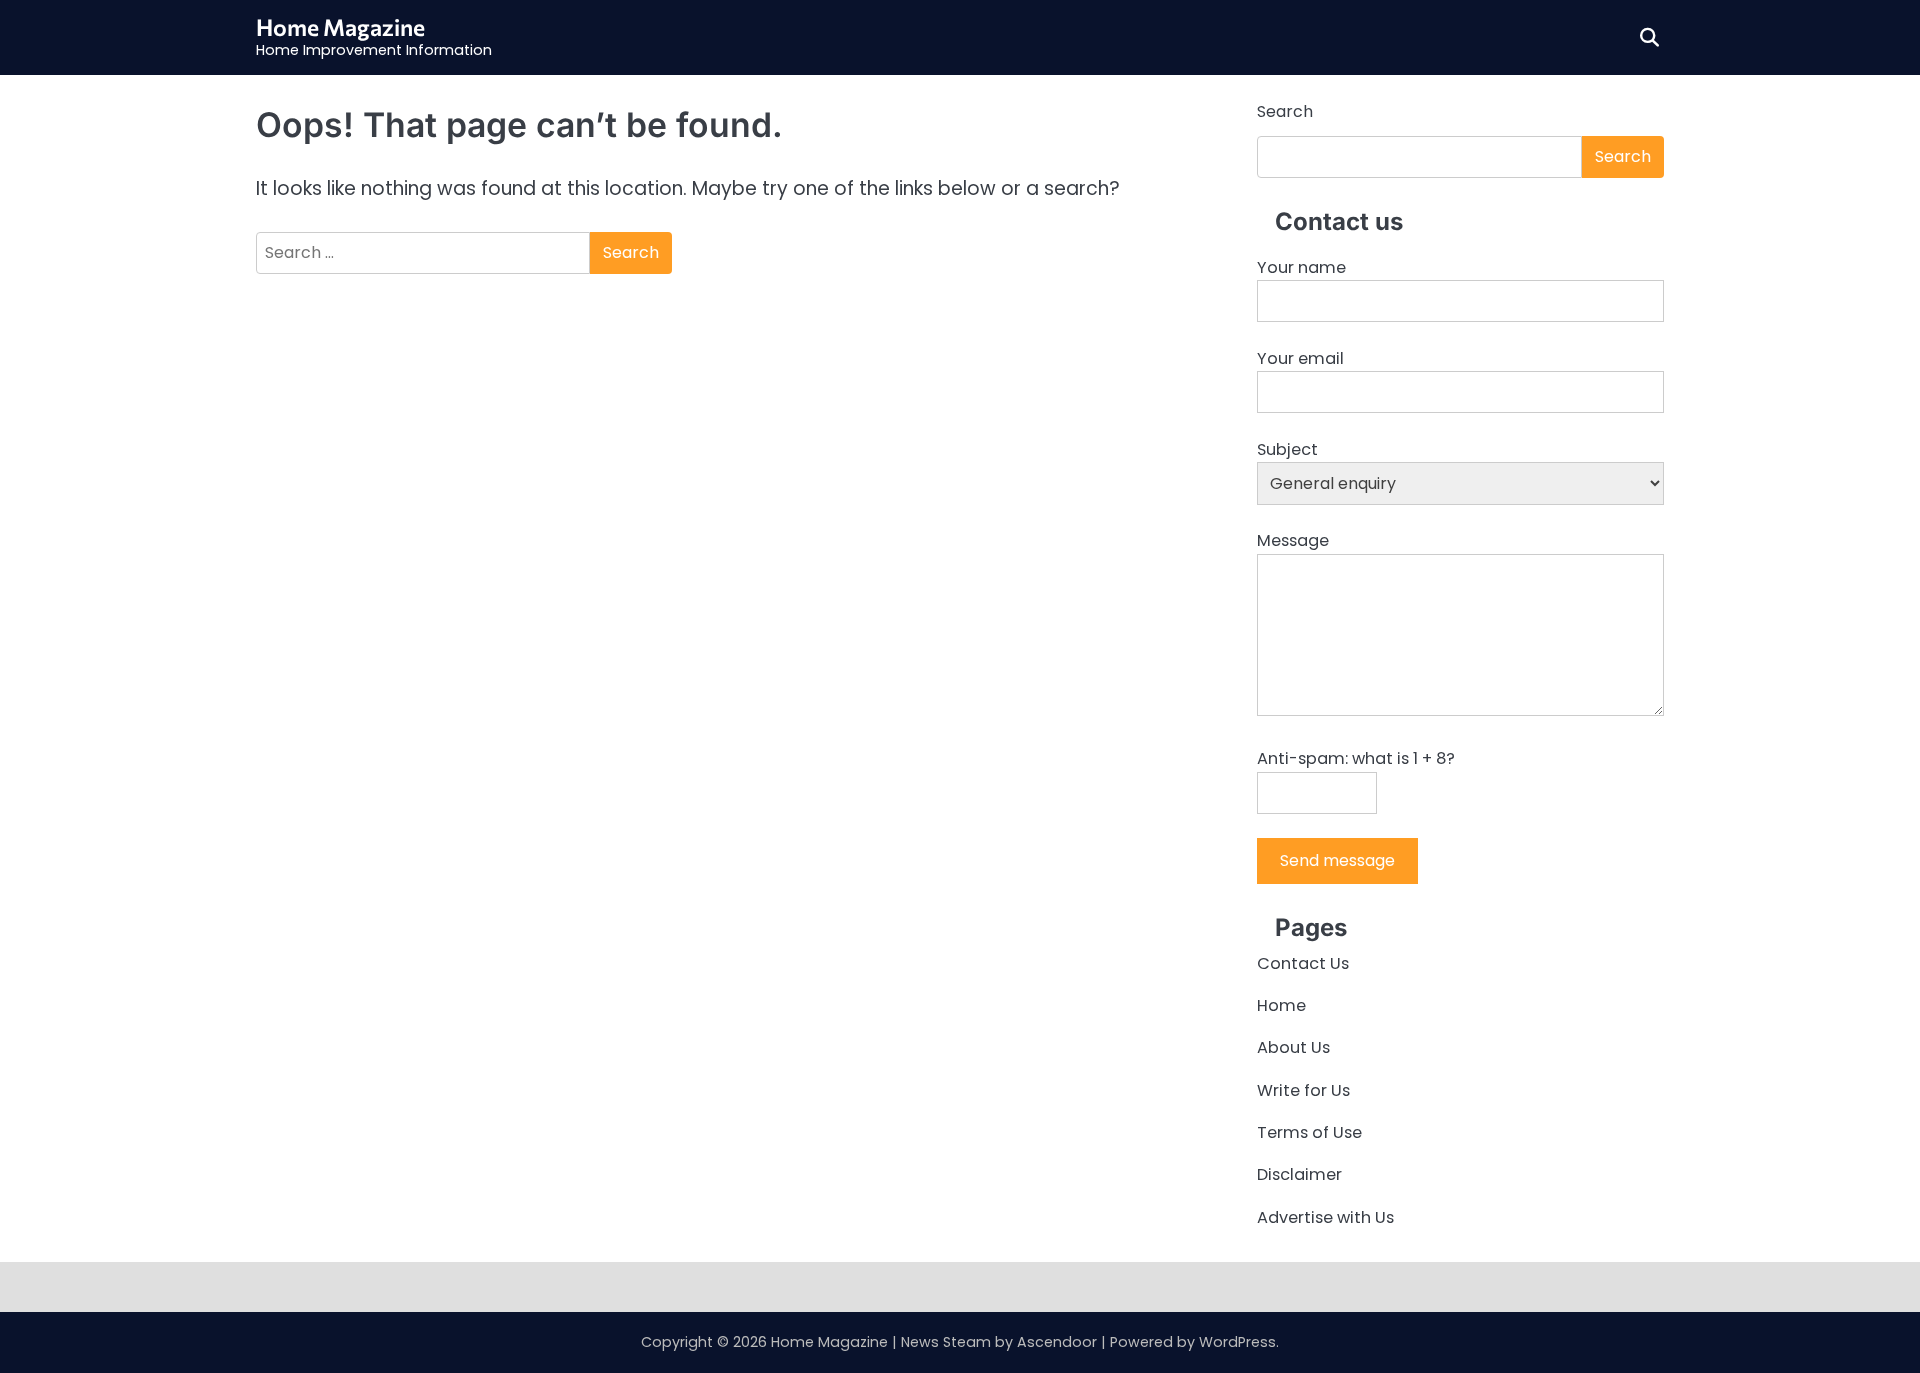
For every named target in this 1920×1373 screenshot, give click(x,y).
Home (1281, 1005)
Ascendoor (1057, 1342)
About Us (1293, 1047)
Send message (1337, 860)
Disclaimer (1299, 1174)
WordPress (1237, 1342)
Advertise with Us (1325, 1217)
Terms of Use (1309, 1132)
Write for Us (1303, 1090)
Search (1285, 111)
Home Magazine (340, 27)
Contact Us (1303, 963)
